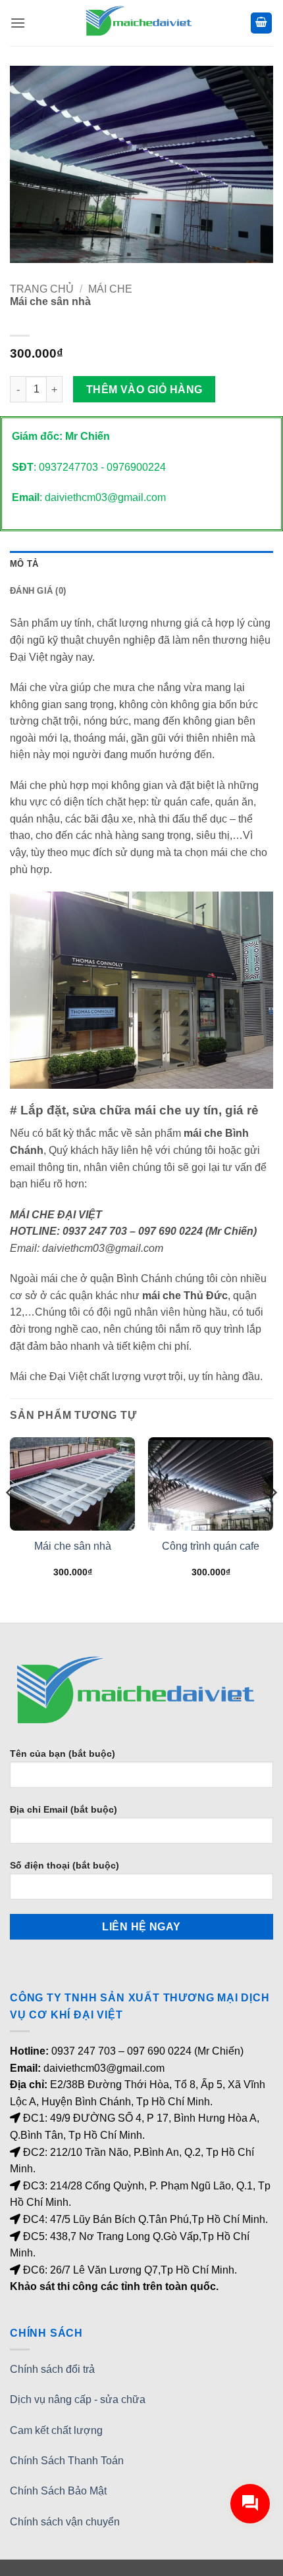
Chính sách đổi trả (52, 2369)
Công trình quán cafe (211, 1546)
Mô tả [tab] (24, 564)
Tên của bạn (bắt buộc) (63, 1753)
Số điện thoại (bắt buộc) (64, 1865)
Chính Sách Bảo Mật (58, 2491)
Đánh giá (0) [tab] (38, 591)
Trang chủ (42, 289)
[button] (18, 23)
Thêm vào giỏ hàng (144, 390)
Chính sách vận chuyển (65, 2522)
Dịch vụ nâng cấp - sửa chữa (78, 2399)
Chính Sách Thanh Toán (67, 2461)
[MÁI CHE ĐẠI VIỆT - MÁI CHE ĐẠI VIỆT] (141, 23)
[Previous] (11, 1519)
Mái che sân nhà (73, 1546)
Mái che (110, 289)
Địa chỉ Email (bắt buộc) (64, 1809)
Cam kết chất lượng (56, 2430)
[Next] (272, 1519)
